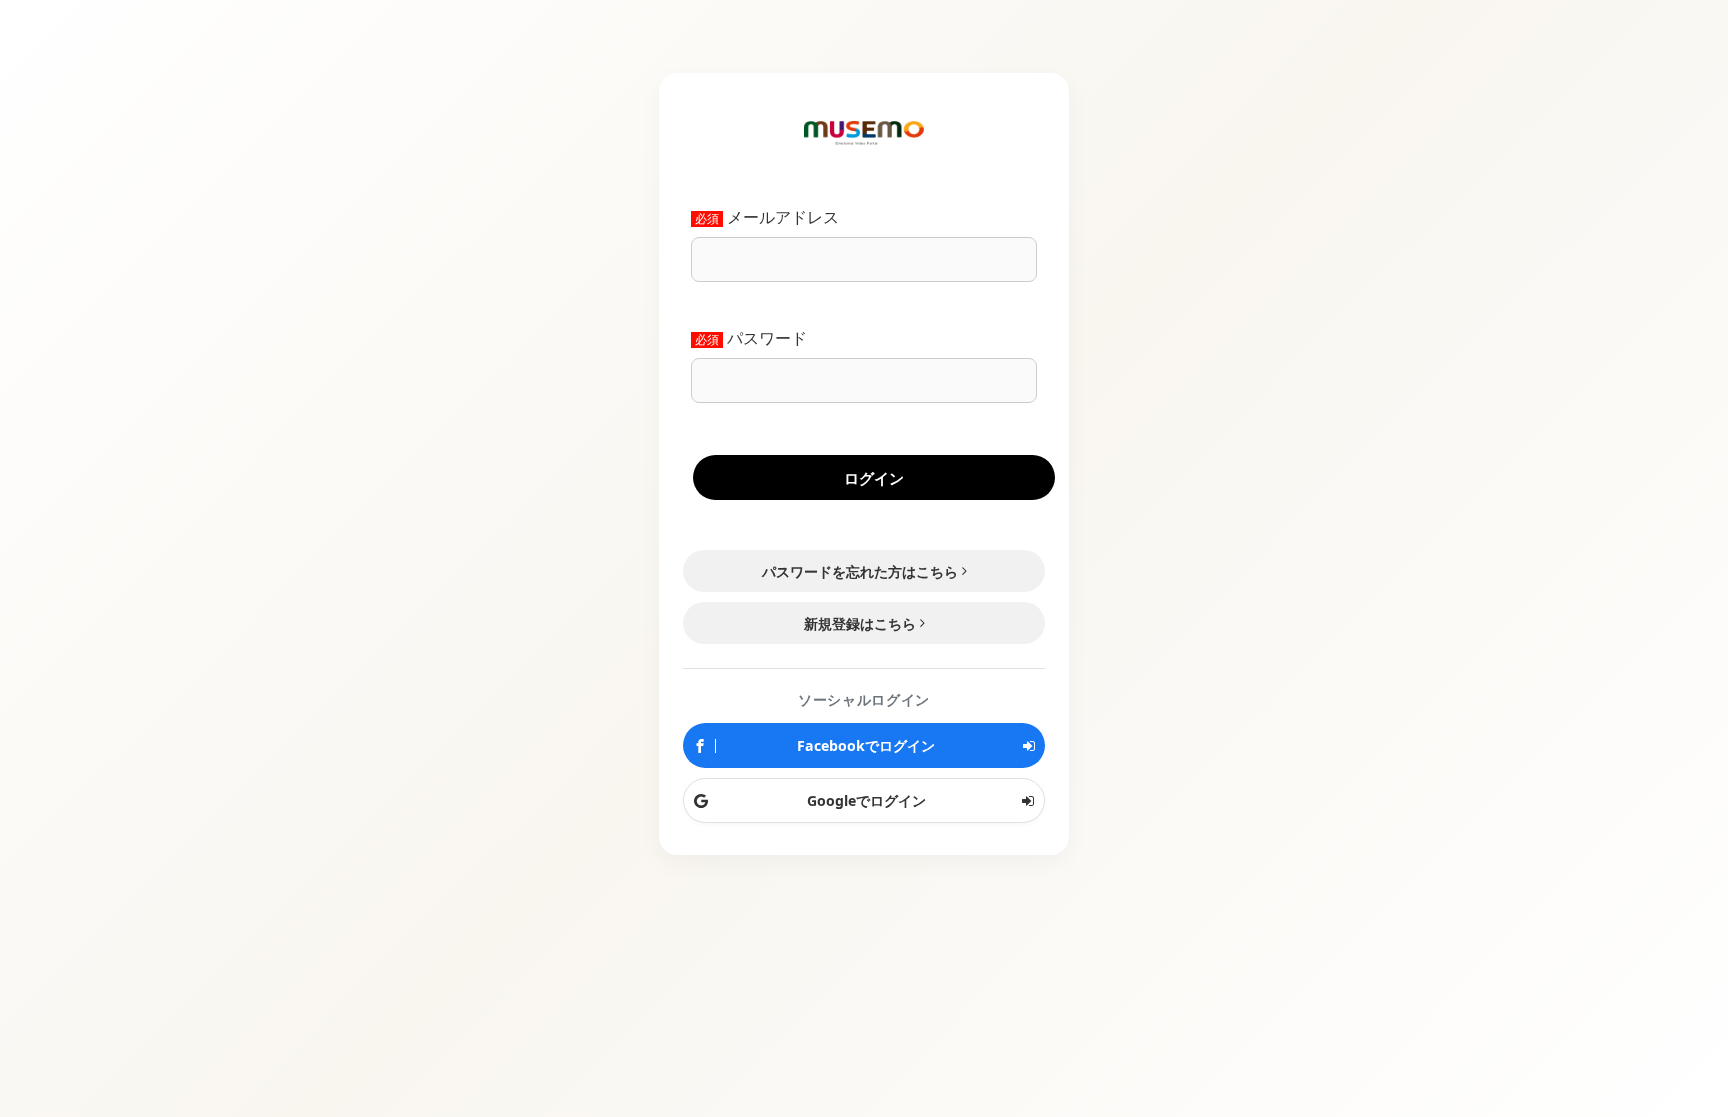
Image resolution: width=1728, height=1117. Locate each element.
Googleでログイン (864, 800)
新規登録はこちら (860, 623)
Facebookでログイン (864, 745)
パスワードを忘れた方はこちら (860, 571)
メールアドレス (783, 218)
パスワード (767, 339)
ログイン (874, 478)
